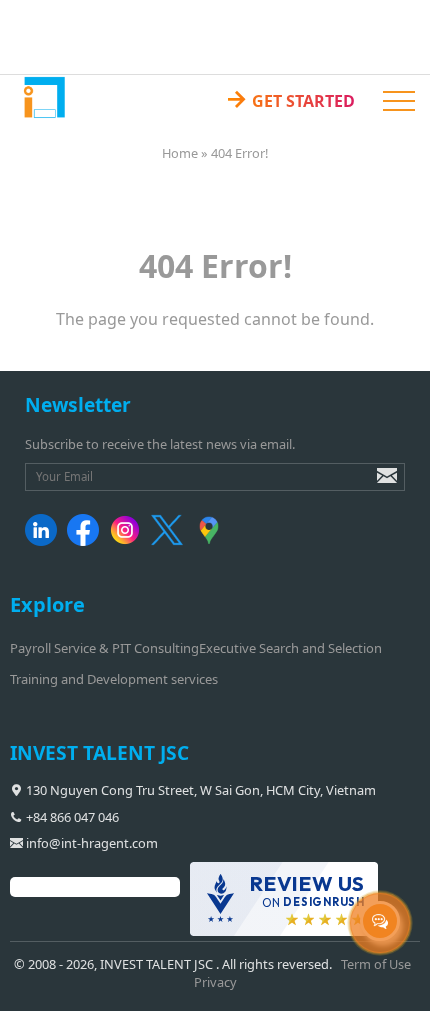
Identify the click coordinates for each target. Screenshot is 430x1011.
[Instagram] (128, 541)
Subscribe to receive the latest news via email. (160, 444)
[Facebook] (86, 541)
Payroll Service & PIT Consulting (104, 648)
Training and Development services (114, 679)
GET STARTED (290, 97)
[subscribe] (373, 485)
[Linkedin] (44, 541)
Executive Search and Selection (290, 648)
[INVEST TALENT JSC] (43, 96)
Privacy (215, 982)
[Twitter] (170, 541)
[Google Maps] (212, 541)
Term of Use (376, 964)
